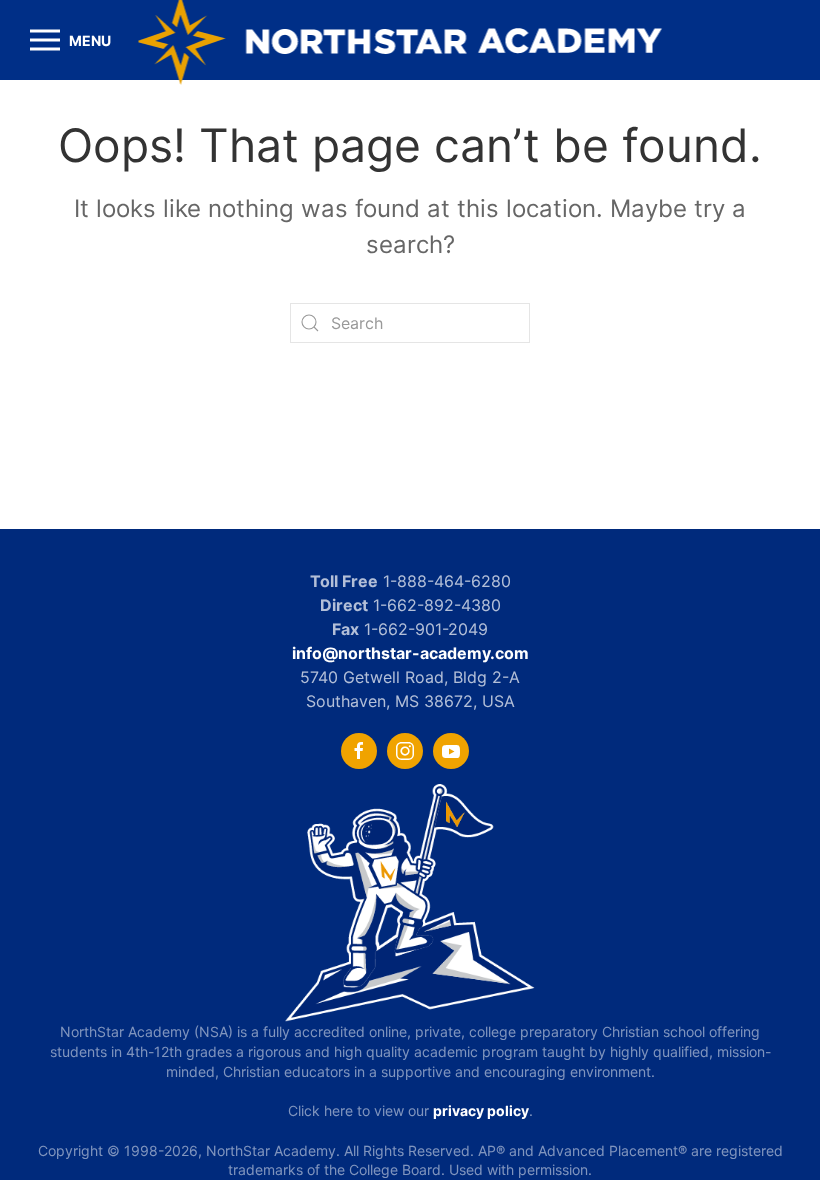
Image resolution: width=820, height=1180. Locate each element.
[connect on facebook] (359, 751)
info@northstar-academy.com (410, 653)
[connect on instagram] (405, 751)
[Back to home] (410, 40)
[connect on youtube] (451, 751)
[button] (70, 40)
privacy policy (481, 1110)
